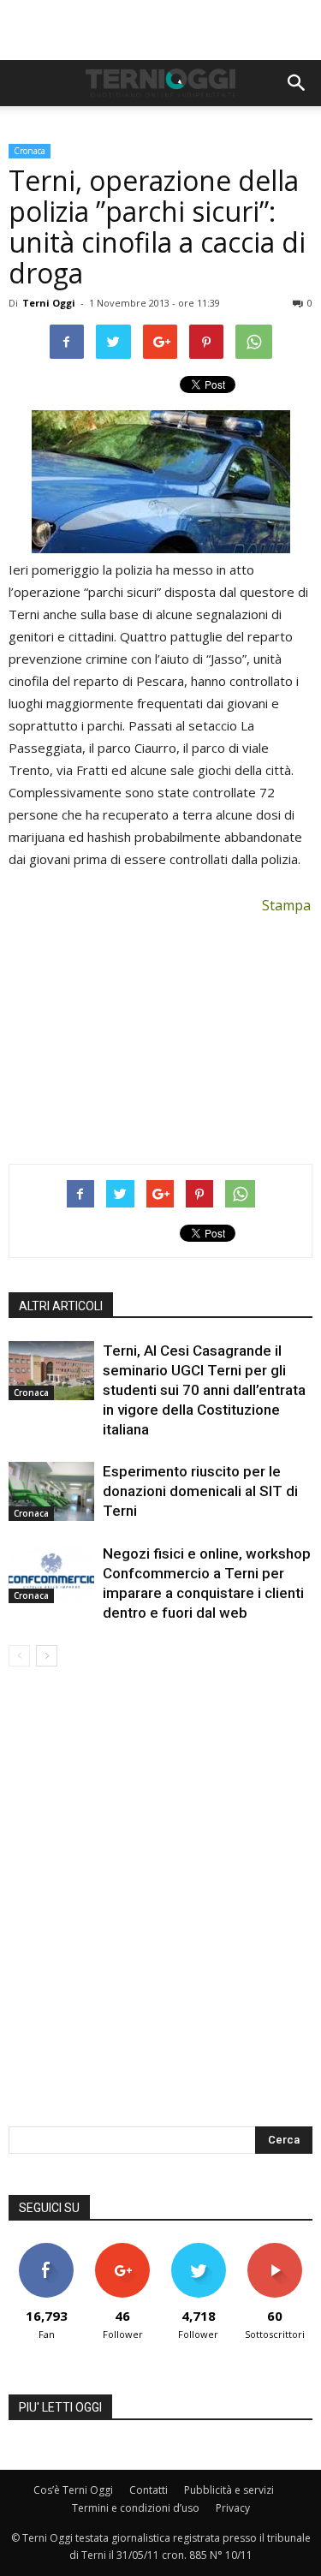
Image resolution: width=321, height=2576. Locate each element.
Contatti (149, 2490)
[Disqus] (160, 1908)
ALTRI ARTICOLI (61, 1306)
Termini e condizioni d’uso (136, 2508)
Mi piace (46, 2249)
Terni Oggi (49, 303)
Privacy (233, 2508)
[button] (297, 83)
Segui (123, 2249)
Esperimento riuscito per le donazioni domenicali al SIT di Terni (200, 1491)
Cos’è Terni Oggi (73, 2490)
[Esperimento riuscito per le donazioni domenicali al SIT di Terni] (51, 1491)
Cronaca (30, 151)
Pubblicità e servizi (229, 2490)
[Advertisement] (161, 30)
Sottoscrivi (275, 2249)
